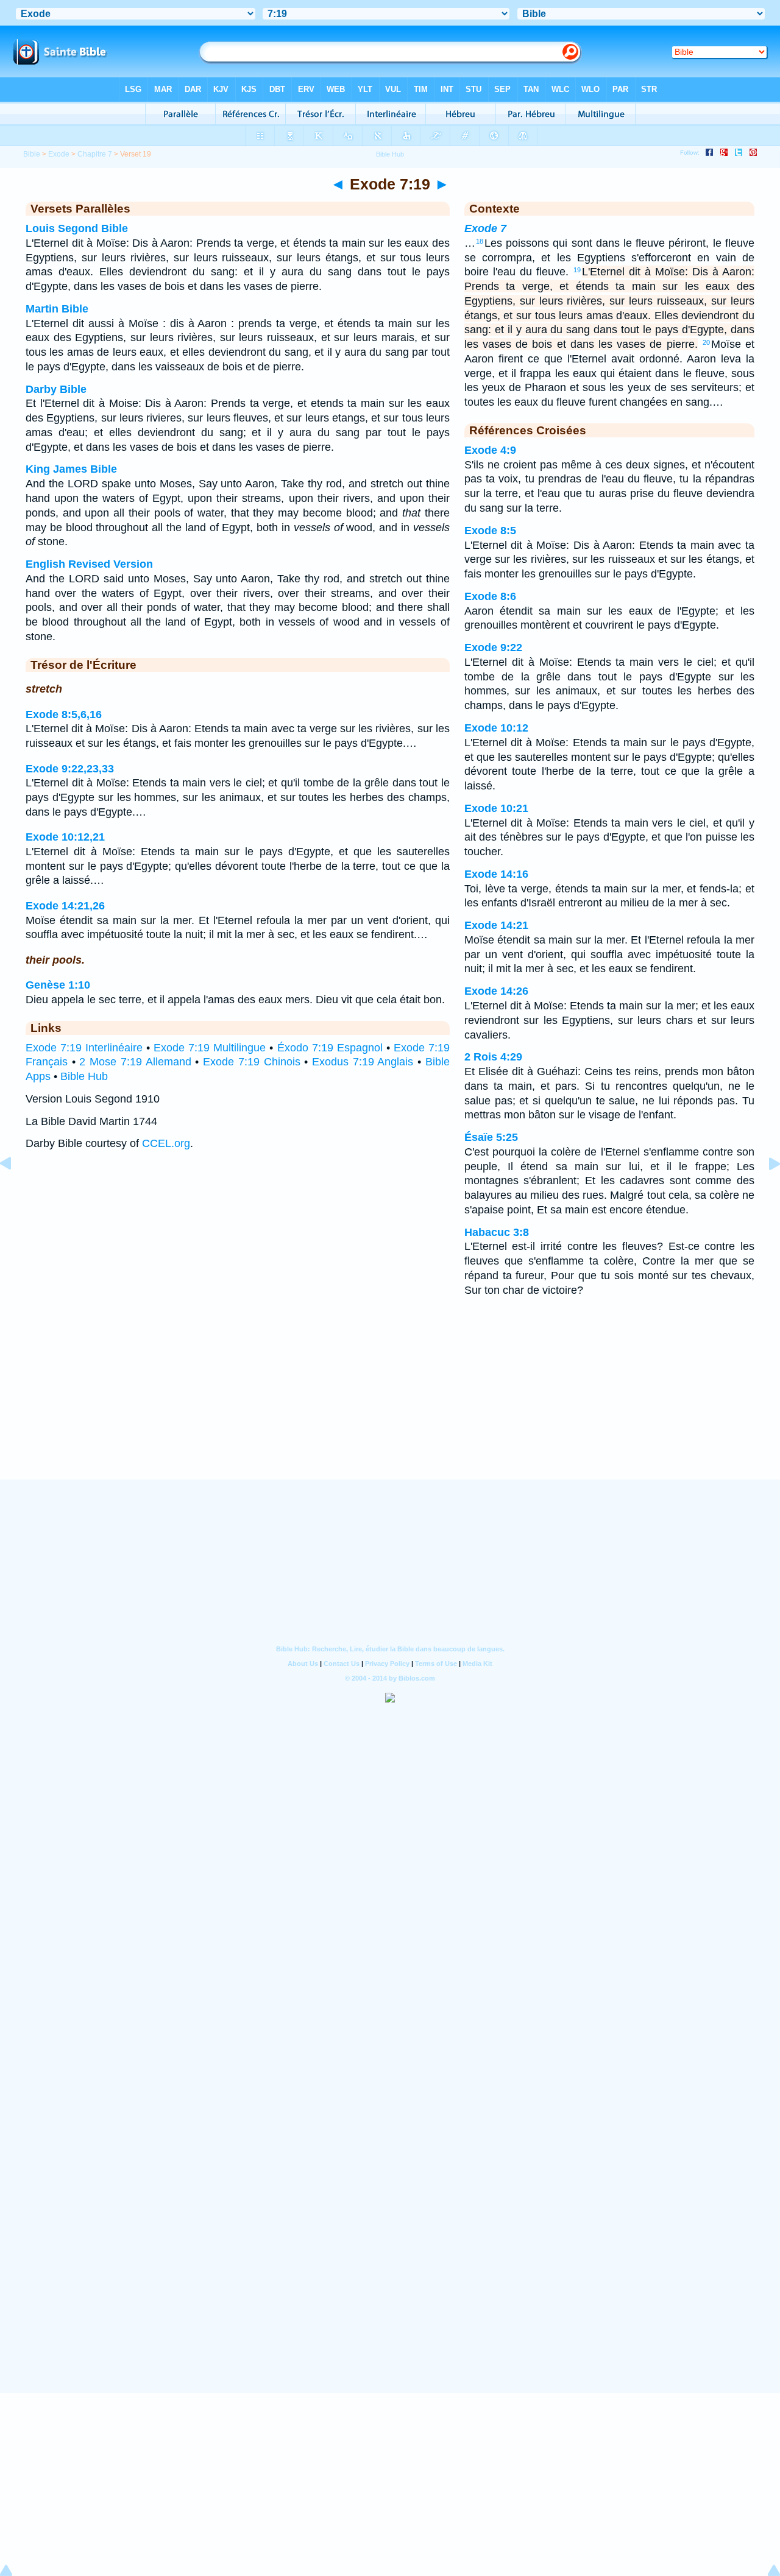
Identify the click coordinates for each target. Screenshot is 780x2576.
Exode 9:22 (493, 648)
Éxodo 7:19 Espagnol (330, 1048)
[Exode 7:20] (765, 1191)
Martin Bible (57, 309)
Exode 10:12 (496, 728)
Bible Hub (84, 1076)
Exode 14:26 (496, 991)
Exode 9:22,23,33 (70, 769)
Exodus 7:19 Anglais (363, 1062)
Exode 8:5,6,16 (64, 715)
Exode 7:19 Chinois (251, 1062)
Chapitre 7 (95, 154)
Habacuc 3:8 (497, 1232)
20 (706, 342)
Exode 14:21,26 (65, 906)
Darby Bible (56, 389)
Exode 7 (485, 228)
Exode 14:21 (496, 925)
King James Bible (71, 469)
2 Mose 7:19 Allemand (135, 1062)
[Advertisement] (390, 1404)
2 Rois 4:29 (493, 1057)
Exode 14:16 (496, 874)
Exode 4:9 (490, 450)
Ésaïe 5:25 (491, 1137)
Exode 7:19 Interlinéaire (84, 1048)
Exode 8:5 (490, 531)
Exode (59, 154)
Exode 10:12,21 (65, 837)
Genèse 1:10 (58, 985)
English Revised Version (89, 564)
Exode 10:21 (496, 808)
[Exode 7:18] (15, 1191)
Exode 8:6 (490, 596)
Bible (32, 154)
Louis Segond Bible (77, 228)
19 (577, 270)
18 (480, 241)
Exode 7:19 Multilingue (210, 1048)
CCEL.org (166, 1143)
